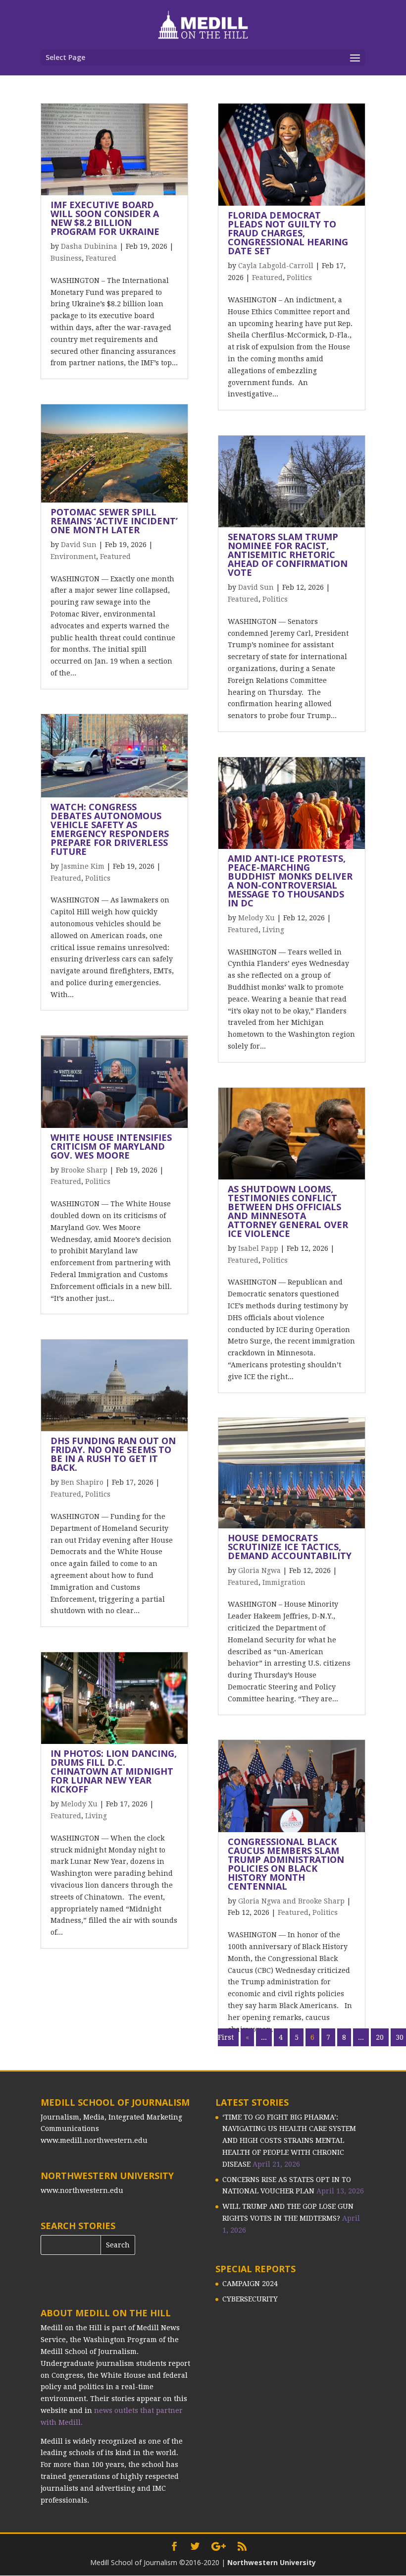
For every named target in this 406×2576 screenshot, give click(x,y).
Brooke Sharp (84, 1170)
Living (96, 1816)
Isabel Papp (258, 1248)
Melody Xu (79, 1804)
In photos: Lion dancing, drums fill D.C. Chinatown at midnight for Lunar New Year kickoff (114, 1771)
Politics (98, 878)
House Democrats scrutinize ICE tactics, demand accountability (290, 1547)
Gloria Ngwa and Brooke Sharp (291, 1901)
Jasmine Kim (83, 866)
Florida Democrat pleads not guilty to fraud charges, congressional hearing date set (288, 233)
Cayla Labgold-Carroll (276, 266)
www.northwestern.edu (82, 2190)
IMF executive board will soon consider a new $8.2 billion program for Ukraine (105, 218)
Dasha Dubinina (89, 246)
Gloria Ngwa (259, 1570)
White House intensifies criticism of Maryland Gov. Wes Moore (111, 1146)
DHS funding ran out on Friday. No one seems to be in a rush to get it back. (113, 1454)
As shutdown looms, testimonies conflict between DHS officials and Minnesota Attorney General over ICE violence (288, 1211)
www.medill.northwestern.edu (94, 2140)
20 (380, 2037)
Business (66, 258)
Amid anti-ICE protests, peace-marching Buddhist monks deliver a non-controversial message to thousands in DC (290, 881)
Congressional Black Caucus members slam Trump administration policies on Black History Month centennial (286, 1864)
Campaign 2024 (250, 2284)
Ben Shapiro (82, 1482)
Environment (73, 557)
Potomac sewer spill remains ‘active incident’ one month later (114, 521)
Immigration (284, 1582)
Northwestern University (272, 2562)
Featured (101, 258)
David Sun (79, 545)
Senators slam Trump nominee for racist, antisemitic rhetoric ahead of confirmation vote (288, 555)
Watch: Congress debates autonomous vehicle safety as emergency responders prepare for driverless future (110, 829)
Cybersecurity (250, 2299)
